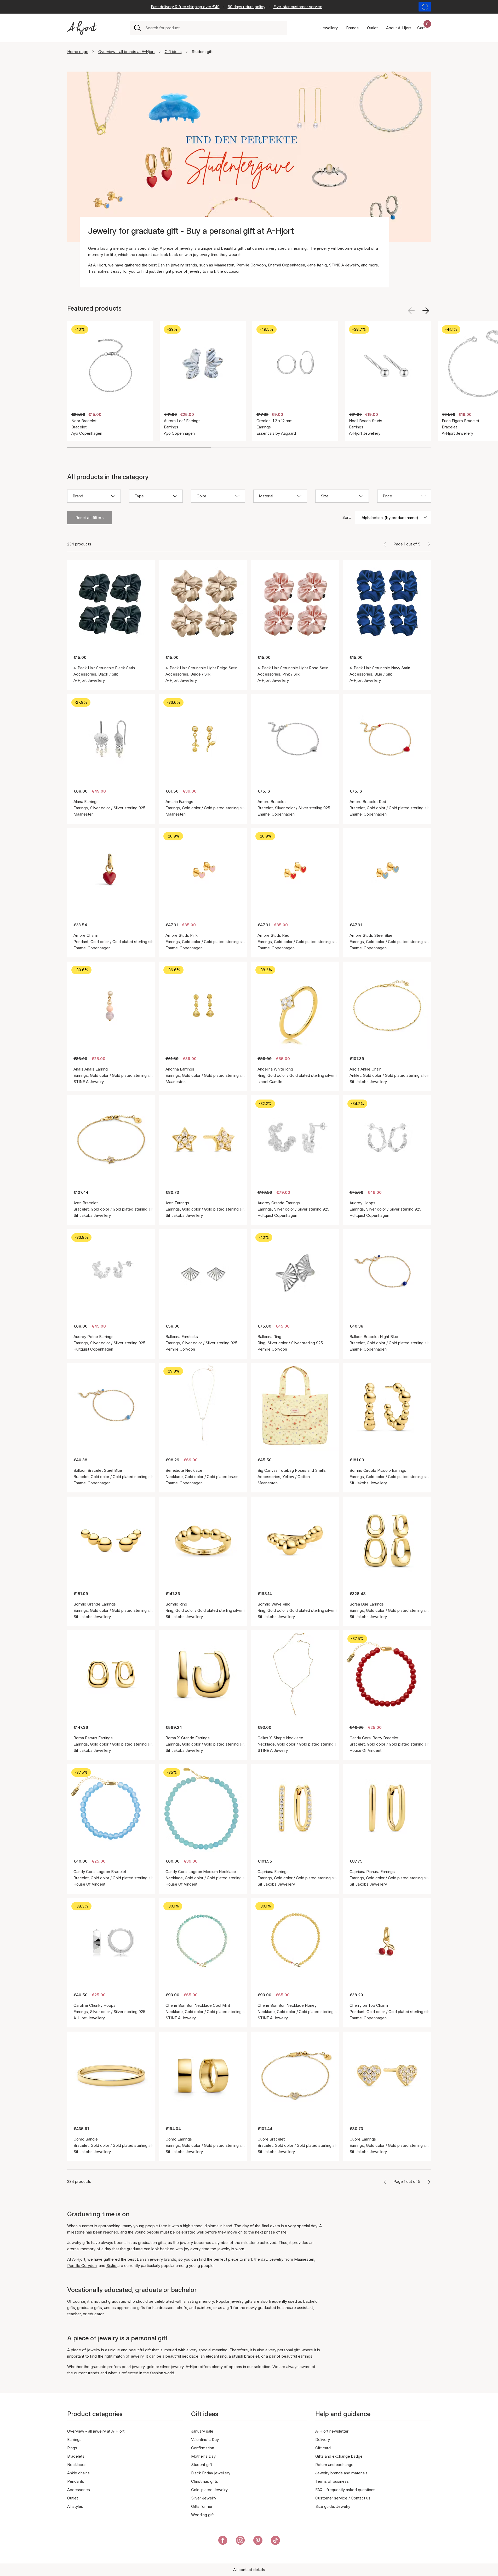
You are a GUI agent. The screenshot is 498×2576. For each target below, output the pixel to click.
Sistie (112, 2266)
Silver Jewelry (204, 2498)
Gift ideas (173, 52)
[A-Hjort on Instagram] (240, 2541)
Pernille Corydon (251, 265)
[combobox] (214, 28)
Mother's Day (203, 2456)
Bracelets (76, 2456)
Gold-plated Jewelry (209, 2490)
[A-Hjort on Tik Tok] (275, 2541)
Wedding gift (202, 2515)
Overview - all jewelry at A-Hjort (96, 2431)
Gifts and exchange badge (339, 2456)
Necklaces (77, 2465)
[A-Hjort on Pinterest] (258, 2541)
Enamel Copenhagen (287, 265)
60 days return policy (247, 7)
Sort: (347, 517)
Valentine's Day (205, 2440)
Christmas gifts (205, 2481)
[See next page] (429, 544)
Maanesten (224, 265)
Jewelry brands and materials (341, 2473)
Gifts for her (202, 2506)
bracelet (252, 2356)
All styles (75, 2506)
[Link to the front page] (82, 28)
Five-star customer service (298, 7)
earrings (305, 2356)
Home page (78, 52)
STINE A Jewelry (344, 265)
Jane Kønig (317, 265)
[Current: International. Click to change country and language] (425, 7)
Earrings (74, 2440)
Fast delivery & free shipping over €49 (185, 7)
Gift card (323, 2448)
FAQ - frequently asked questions (345, 2490)
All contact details (249, 2570)
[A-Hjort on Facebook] (223, 2541)
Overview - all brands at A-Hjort (127, 52)
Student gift (202, 2465)
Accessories (79, 2490)
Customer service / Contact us (343, 2498)
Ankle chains (78, 2473)
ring (223, 2356)
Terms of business (332, 2481)
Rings (72, 2448)
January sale (202, 2431)
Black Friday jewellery (211, 2473)
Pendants (76, 2481)
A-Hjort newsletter (332, 2431)
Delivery (323, 2440)
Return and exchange (334, 2465)
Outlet (73, 2498)
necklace (190, 2356)
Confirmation (203, 2448)
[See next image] (426, 311)
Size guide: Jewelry (333, 2506)
